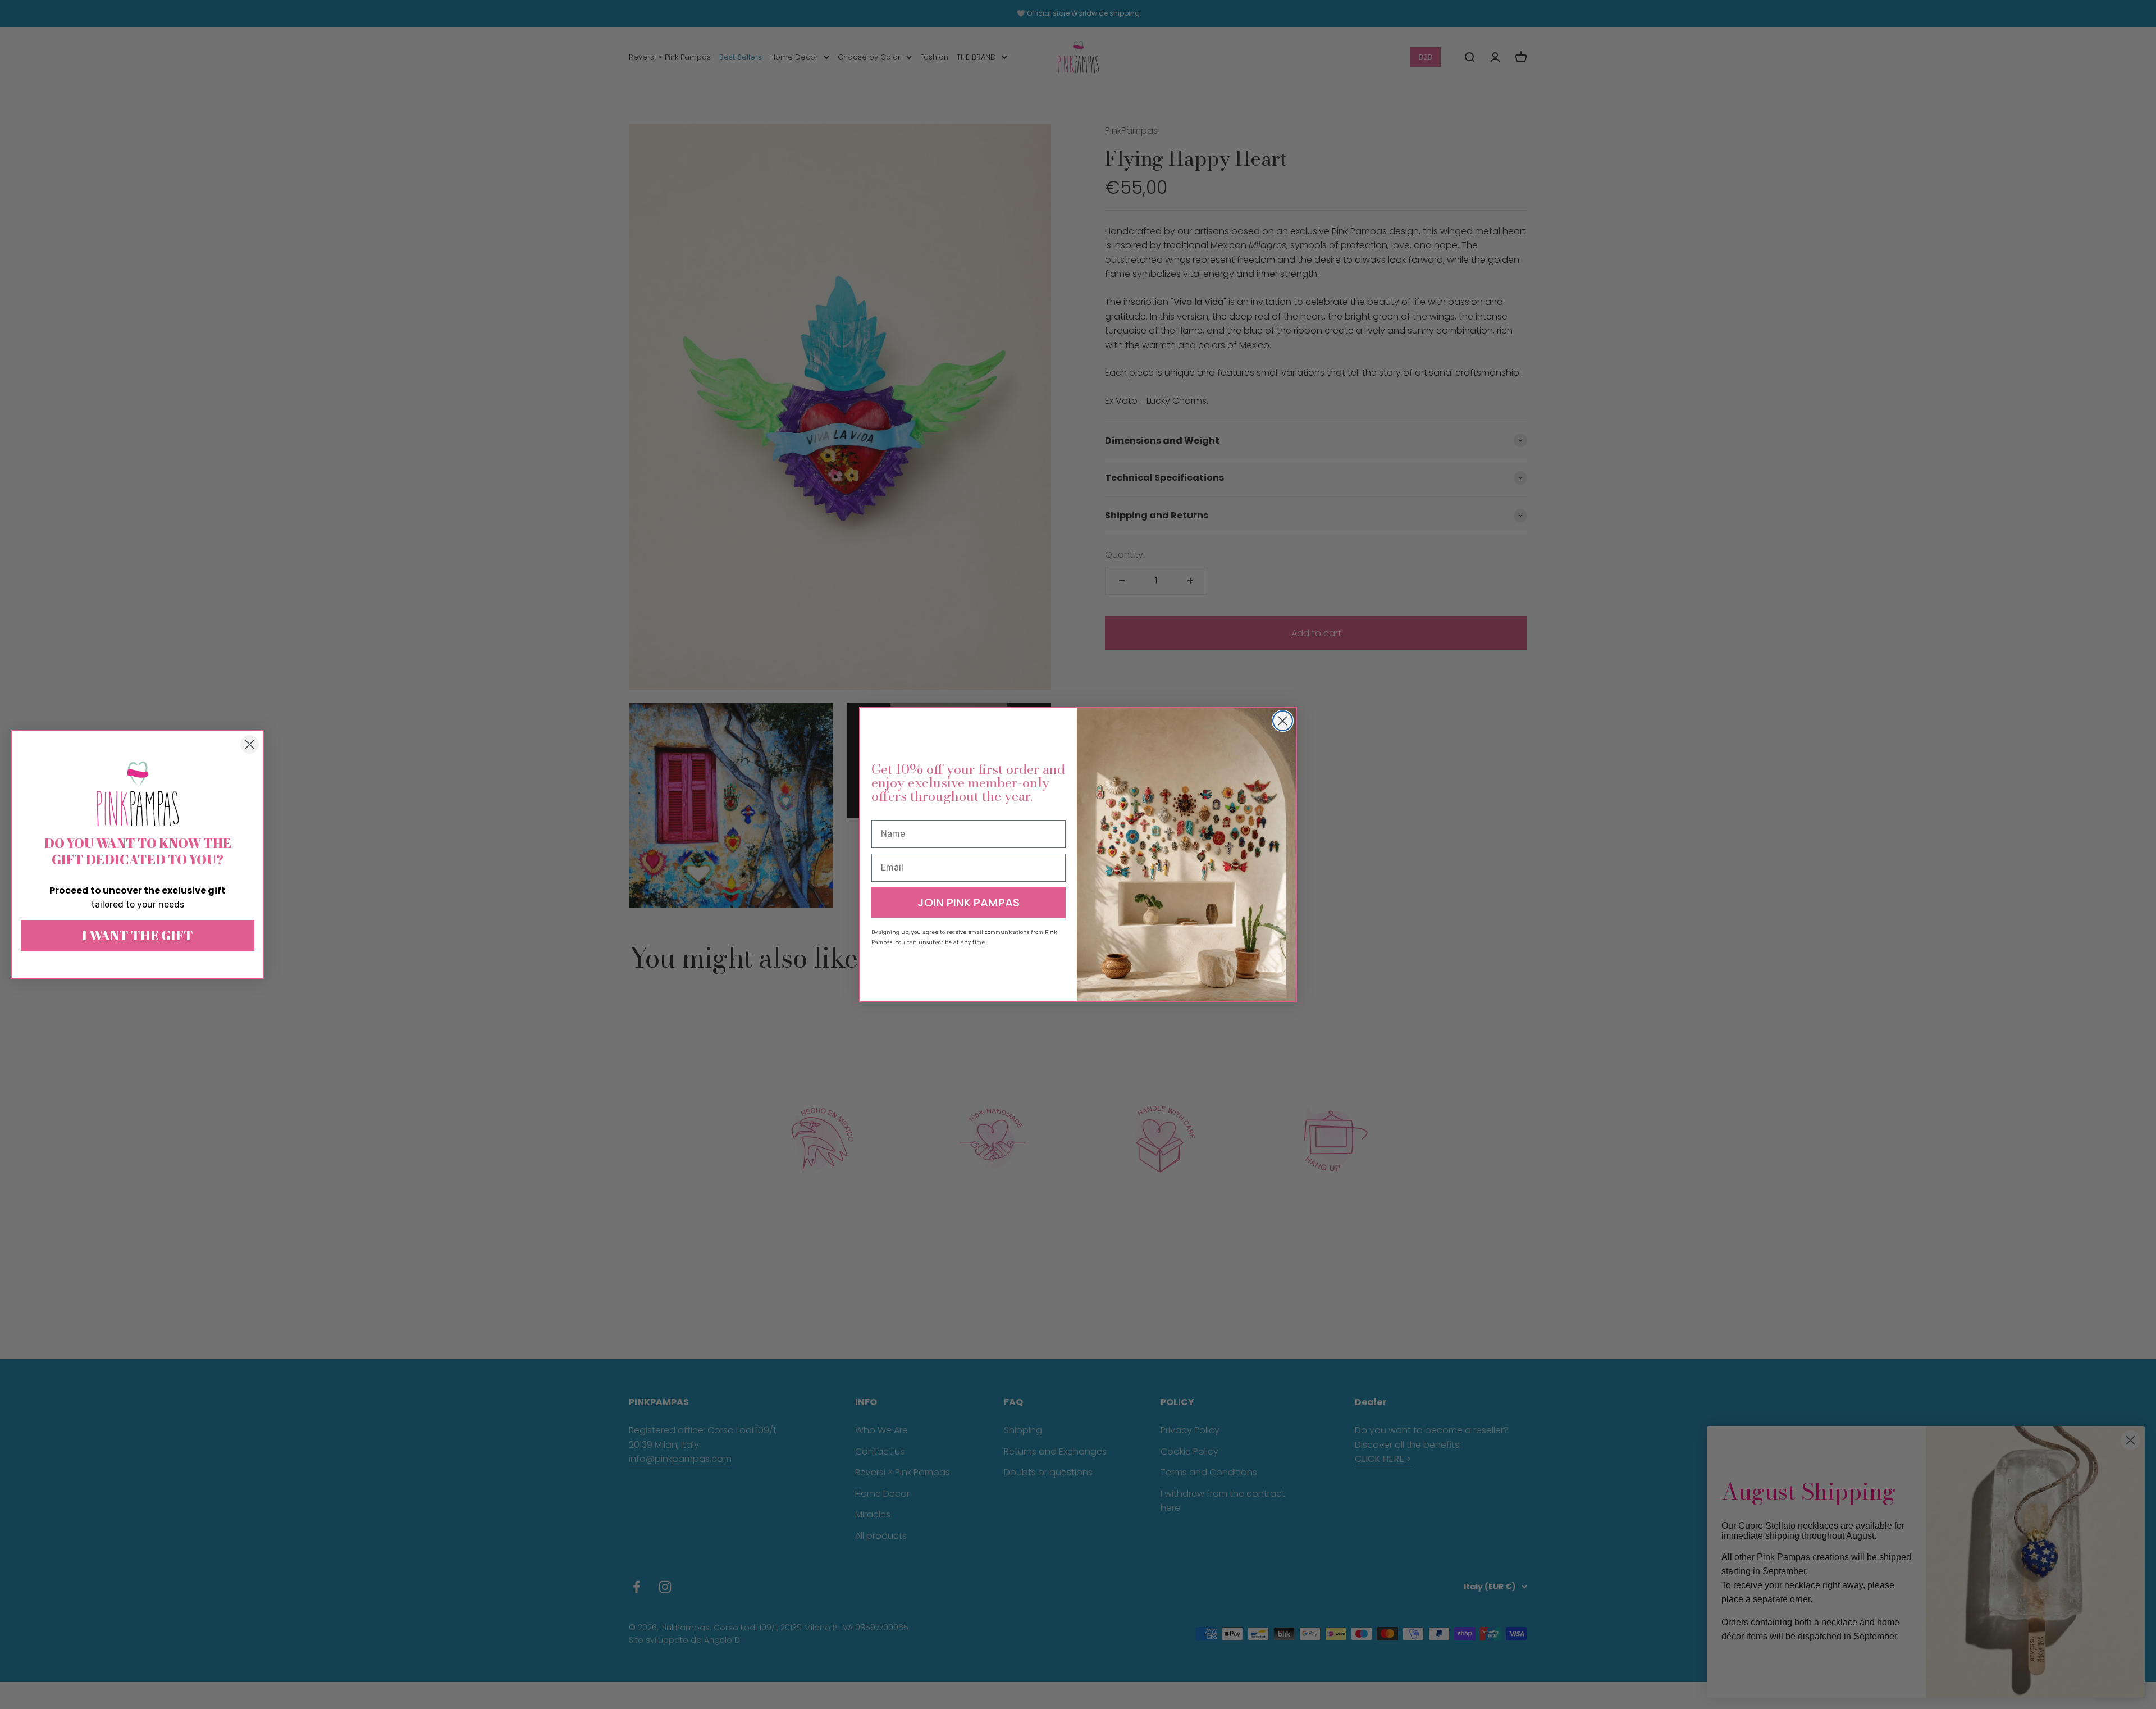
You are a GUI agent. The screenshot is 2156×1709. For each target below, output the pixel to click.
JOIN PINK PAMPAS (969, 903)
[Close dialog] (1283, 721)
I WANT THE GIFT (138, 935)
